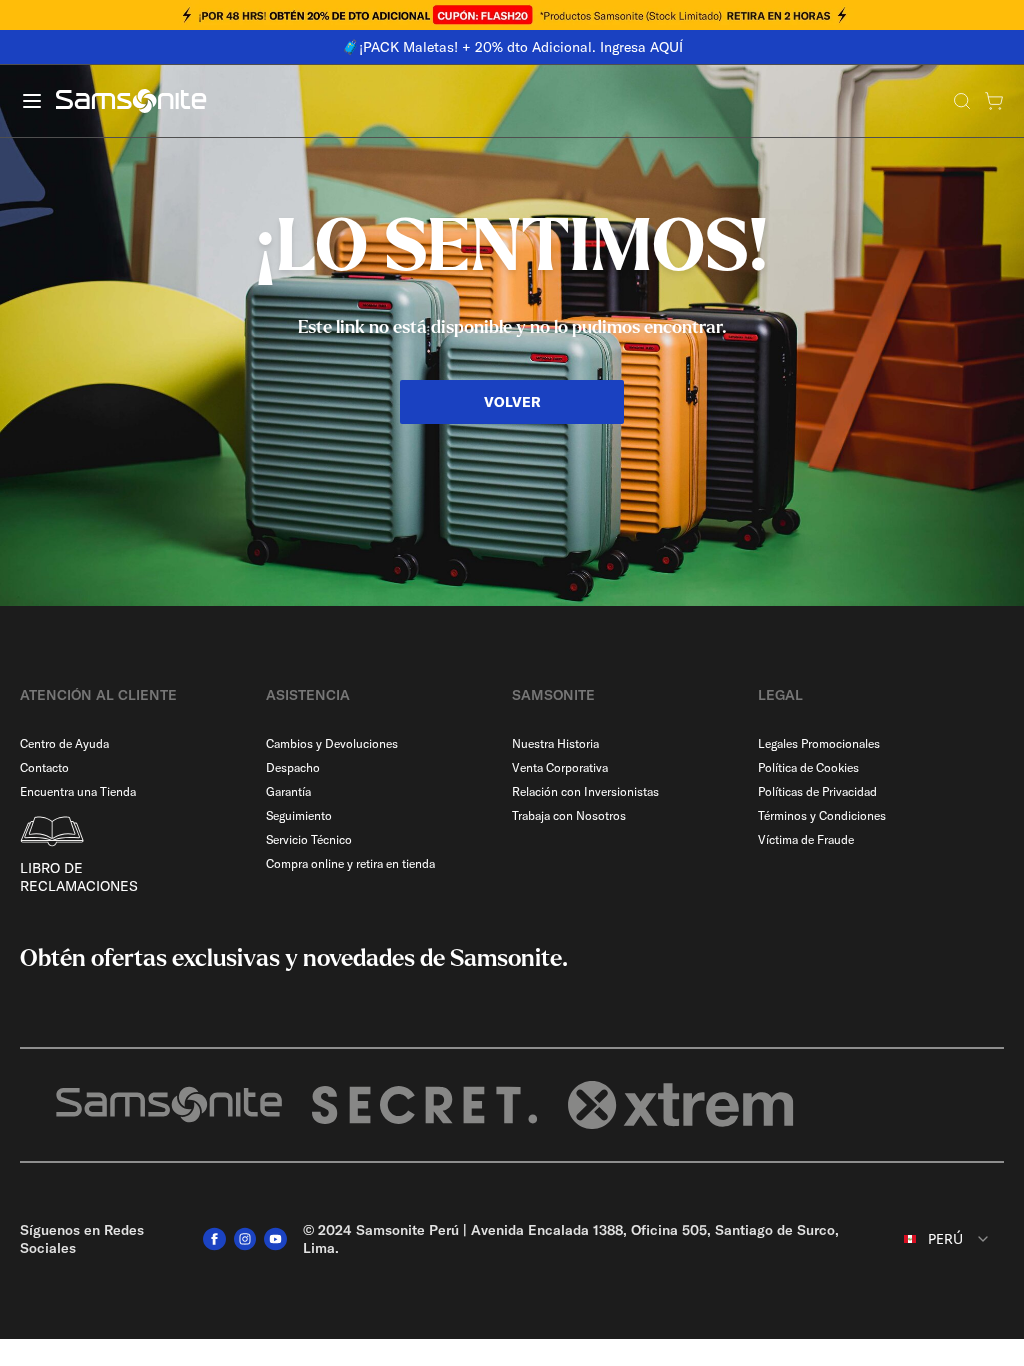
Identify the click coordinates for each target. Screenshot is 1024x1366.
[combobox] (935, 1239)
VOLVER (512, 402)
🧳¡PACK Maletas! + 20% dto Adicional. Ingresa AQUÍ (512, 47)
